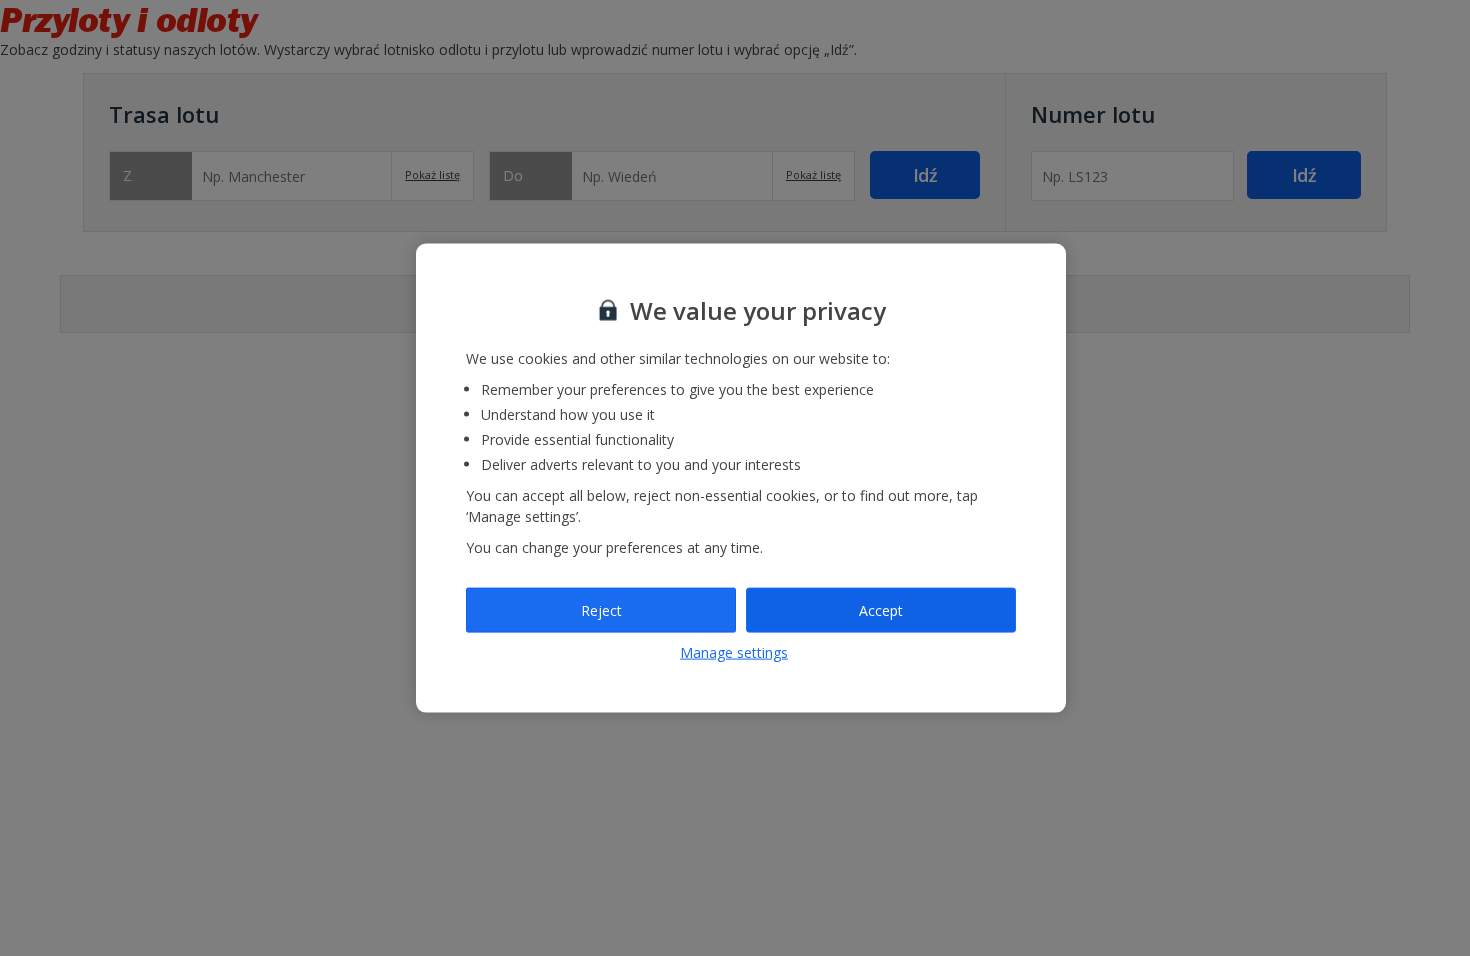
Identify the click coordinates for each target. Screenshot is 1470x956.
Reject (601, 609)
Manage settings (734, 652)
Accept (881, 609)
